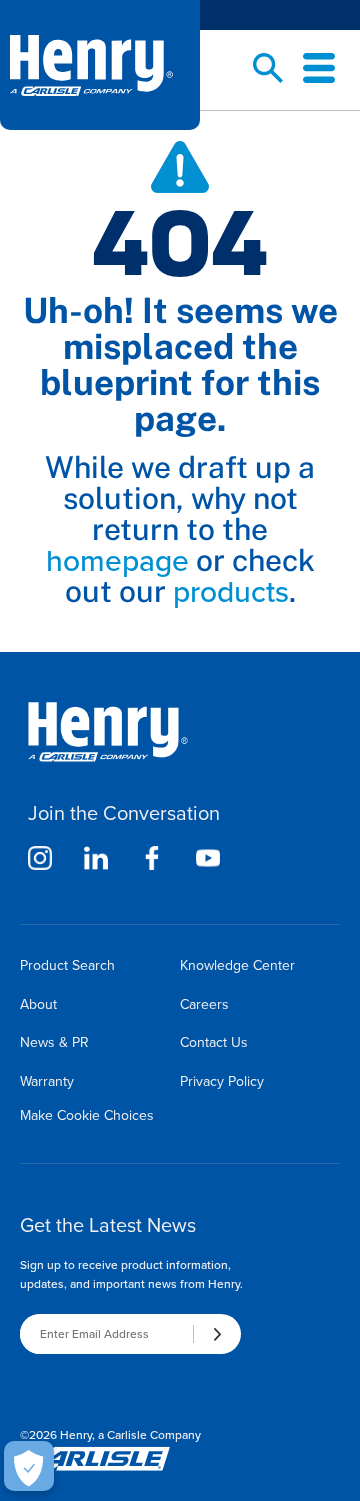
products (231, 592)
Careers (204, 1004)
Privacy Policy (222, 1081)
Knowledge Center (237, 965)
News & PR (54, 1042)
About (38, 1004)
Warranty (47, 1081)
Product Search (67, 965)
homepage (117, 561)
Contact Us (214, 1042)
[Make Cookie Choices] (29, 1466)
